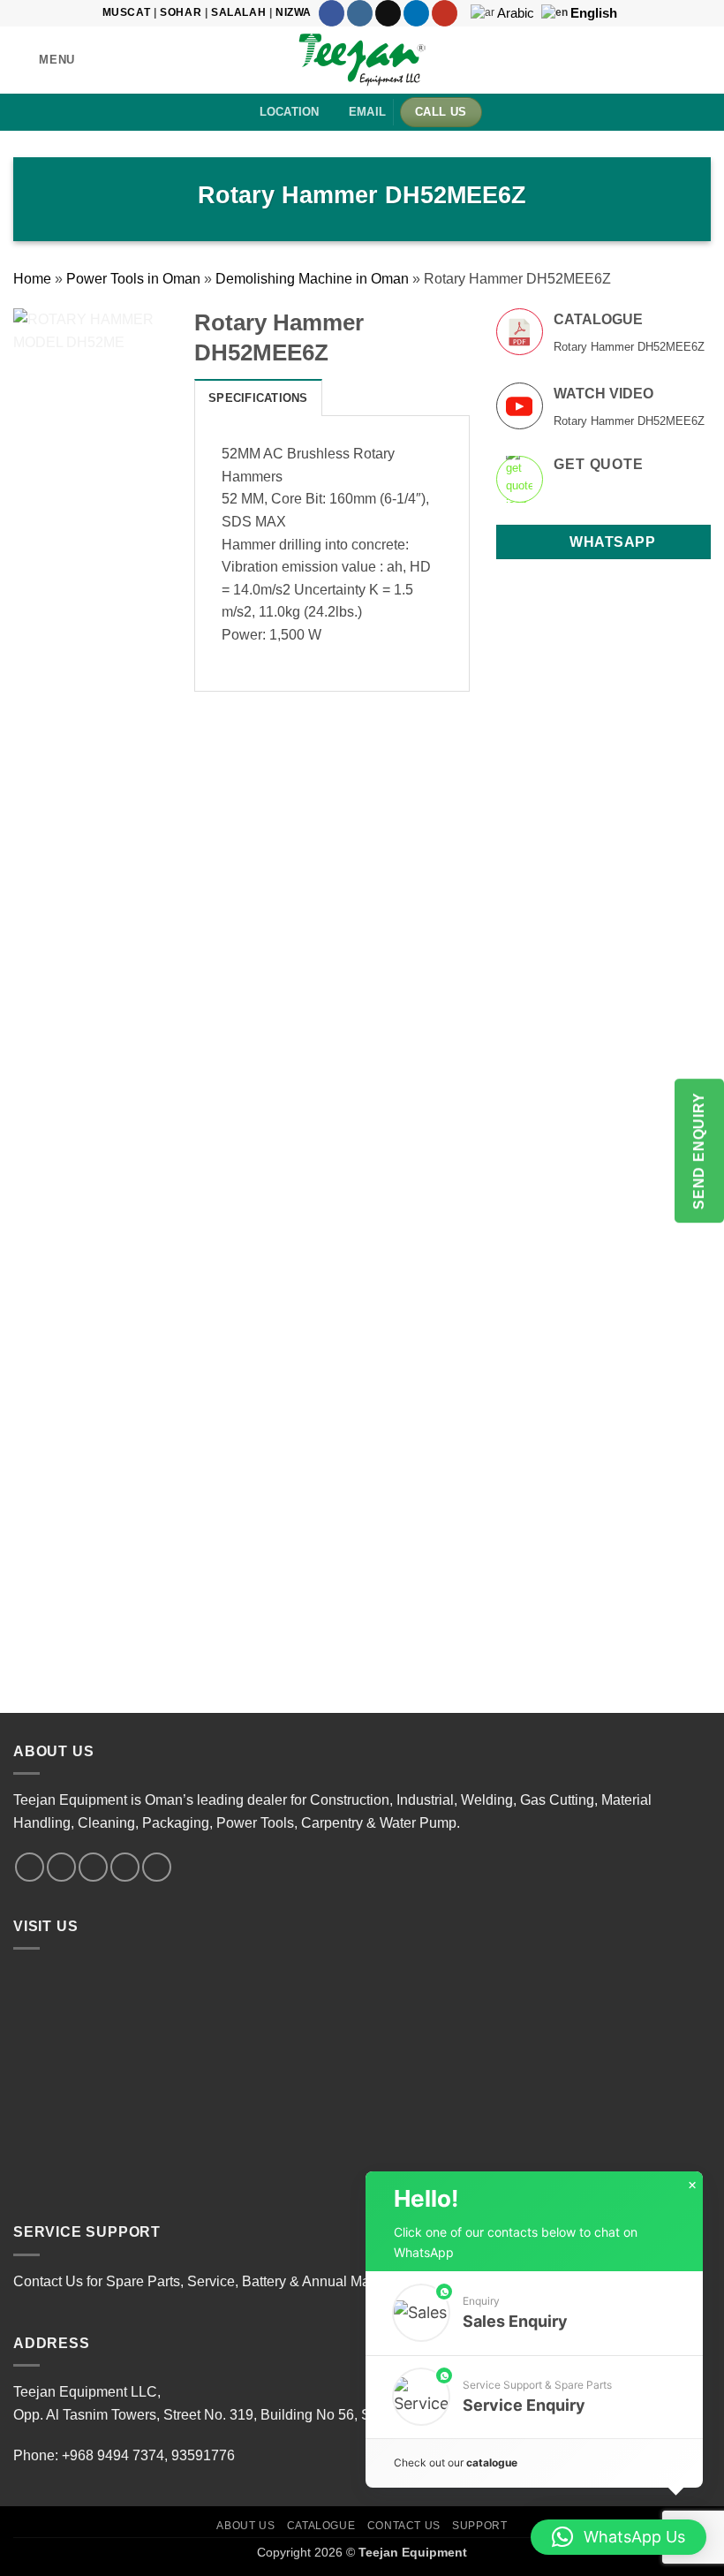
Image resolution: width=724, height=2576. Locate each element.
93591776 (203, 2455)
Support (479, 2526)
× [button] (692, 2186)
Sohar (181, 12)
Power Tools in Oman (133, 279)
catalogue (492, 2462)
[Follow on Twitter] (93, 1867)
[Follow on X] (388, 13)
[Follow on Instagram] (360, 13)
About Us (245, 2526)
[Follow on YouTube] (445, 13)
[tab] (258, 398)
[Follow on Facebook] (332, 13)
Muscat (127, 12)
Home (32, 279)
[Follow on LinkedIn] (416, 13)
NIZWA (294, 12)
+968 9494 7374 (113, 2455)
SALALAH (238, 12)
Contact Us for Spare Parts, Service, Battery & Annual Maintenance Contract (251, 2281)
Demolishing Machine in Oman (312, 279)
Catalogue (321, 2526)
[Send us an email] (125, 1867)
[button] (44, 60)
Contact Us (404, 2526)
